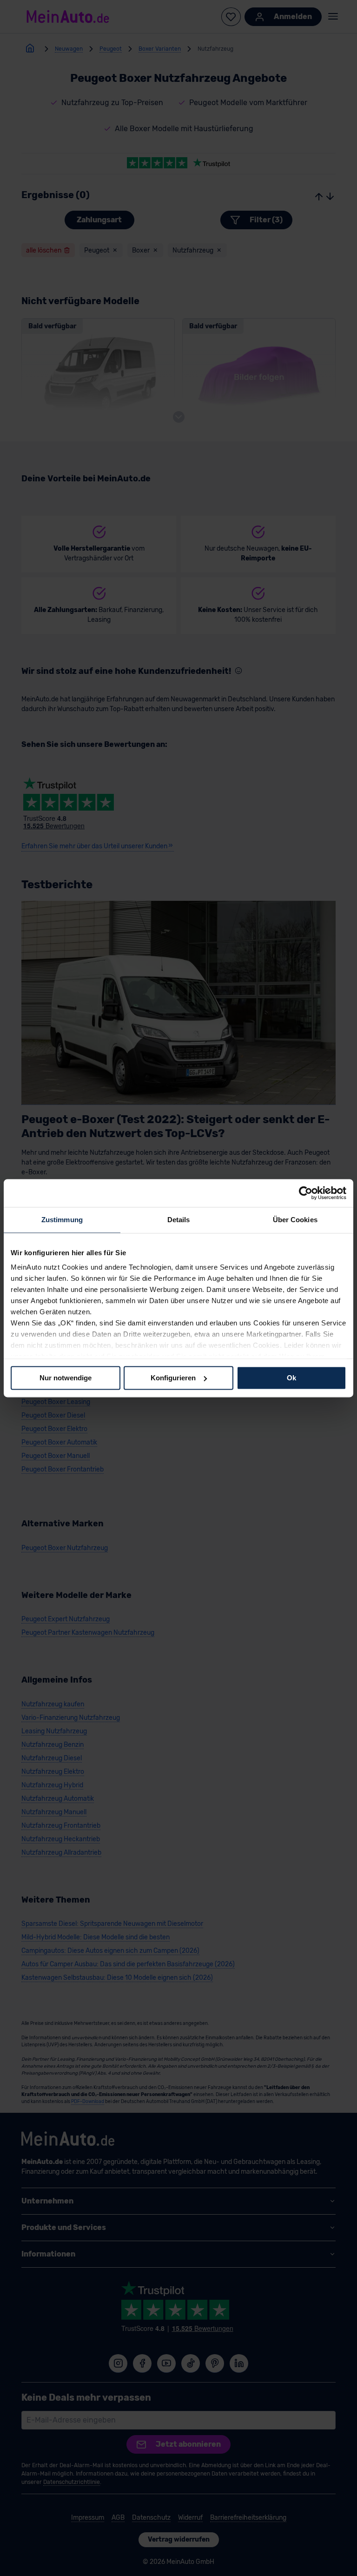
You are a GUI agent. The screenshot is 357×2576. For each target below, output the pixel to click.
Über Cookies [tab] (295, 1220)
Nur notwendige (66, 1378)
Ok (291, 1378)
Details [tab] (179, 1220)
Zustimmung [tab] (62, 1220)
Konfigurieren (173, 1378)
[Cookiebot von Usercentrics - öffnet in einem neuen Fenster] (306, 1193)
